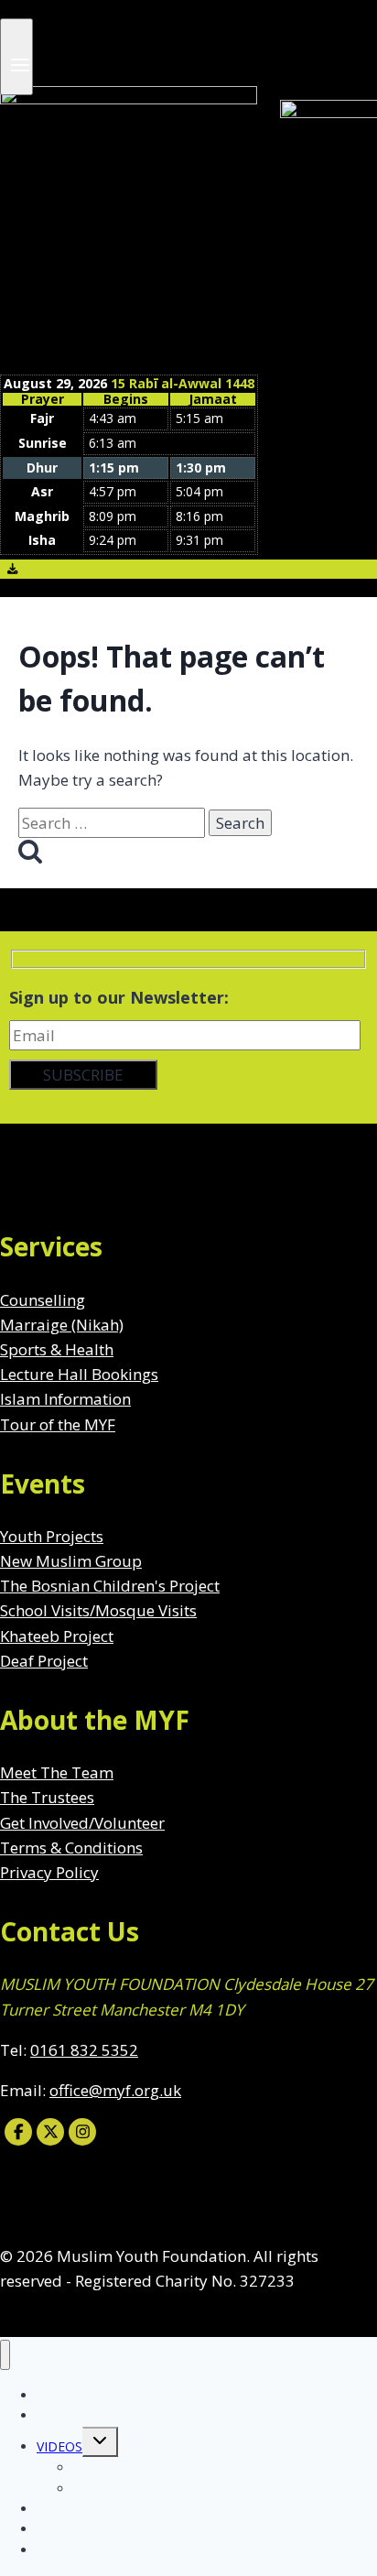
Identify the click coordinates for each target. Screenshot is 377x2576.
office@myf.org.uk (115, 2090)
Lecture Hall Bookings (79, 1374)
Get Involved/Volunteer (82, 1823)
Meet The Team (57, 1772)
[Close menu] (5, 2355)
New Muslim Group (71, 1561)
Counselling (43, 1300)
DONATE (64, 2550)
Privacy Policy (49, 1872)
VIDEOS (59, 2446)
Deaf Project (44, 1661)
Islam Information (65, 1399)
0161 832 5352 (84, 2050)
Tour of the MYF (58, 1424)
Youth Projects (52, 1536)
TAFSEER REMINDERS (139, 2489)
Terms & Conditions (71, 1848)
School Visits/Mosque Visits (98, 1610)
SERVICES (65, 2415)
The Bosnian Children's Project (110, 1586)
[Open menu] (16, 57)
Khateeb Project (57, 1636)
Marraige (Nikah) (62, 1325)
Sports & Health (57, 1349)
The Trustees (47, 1797)
